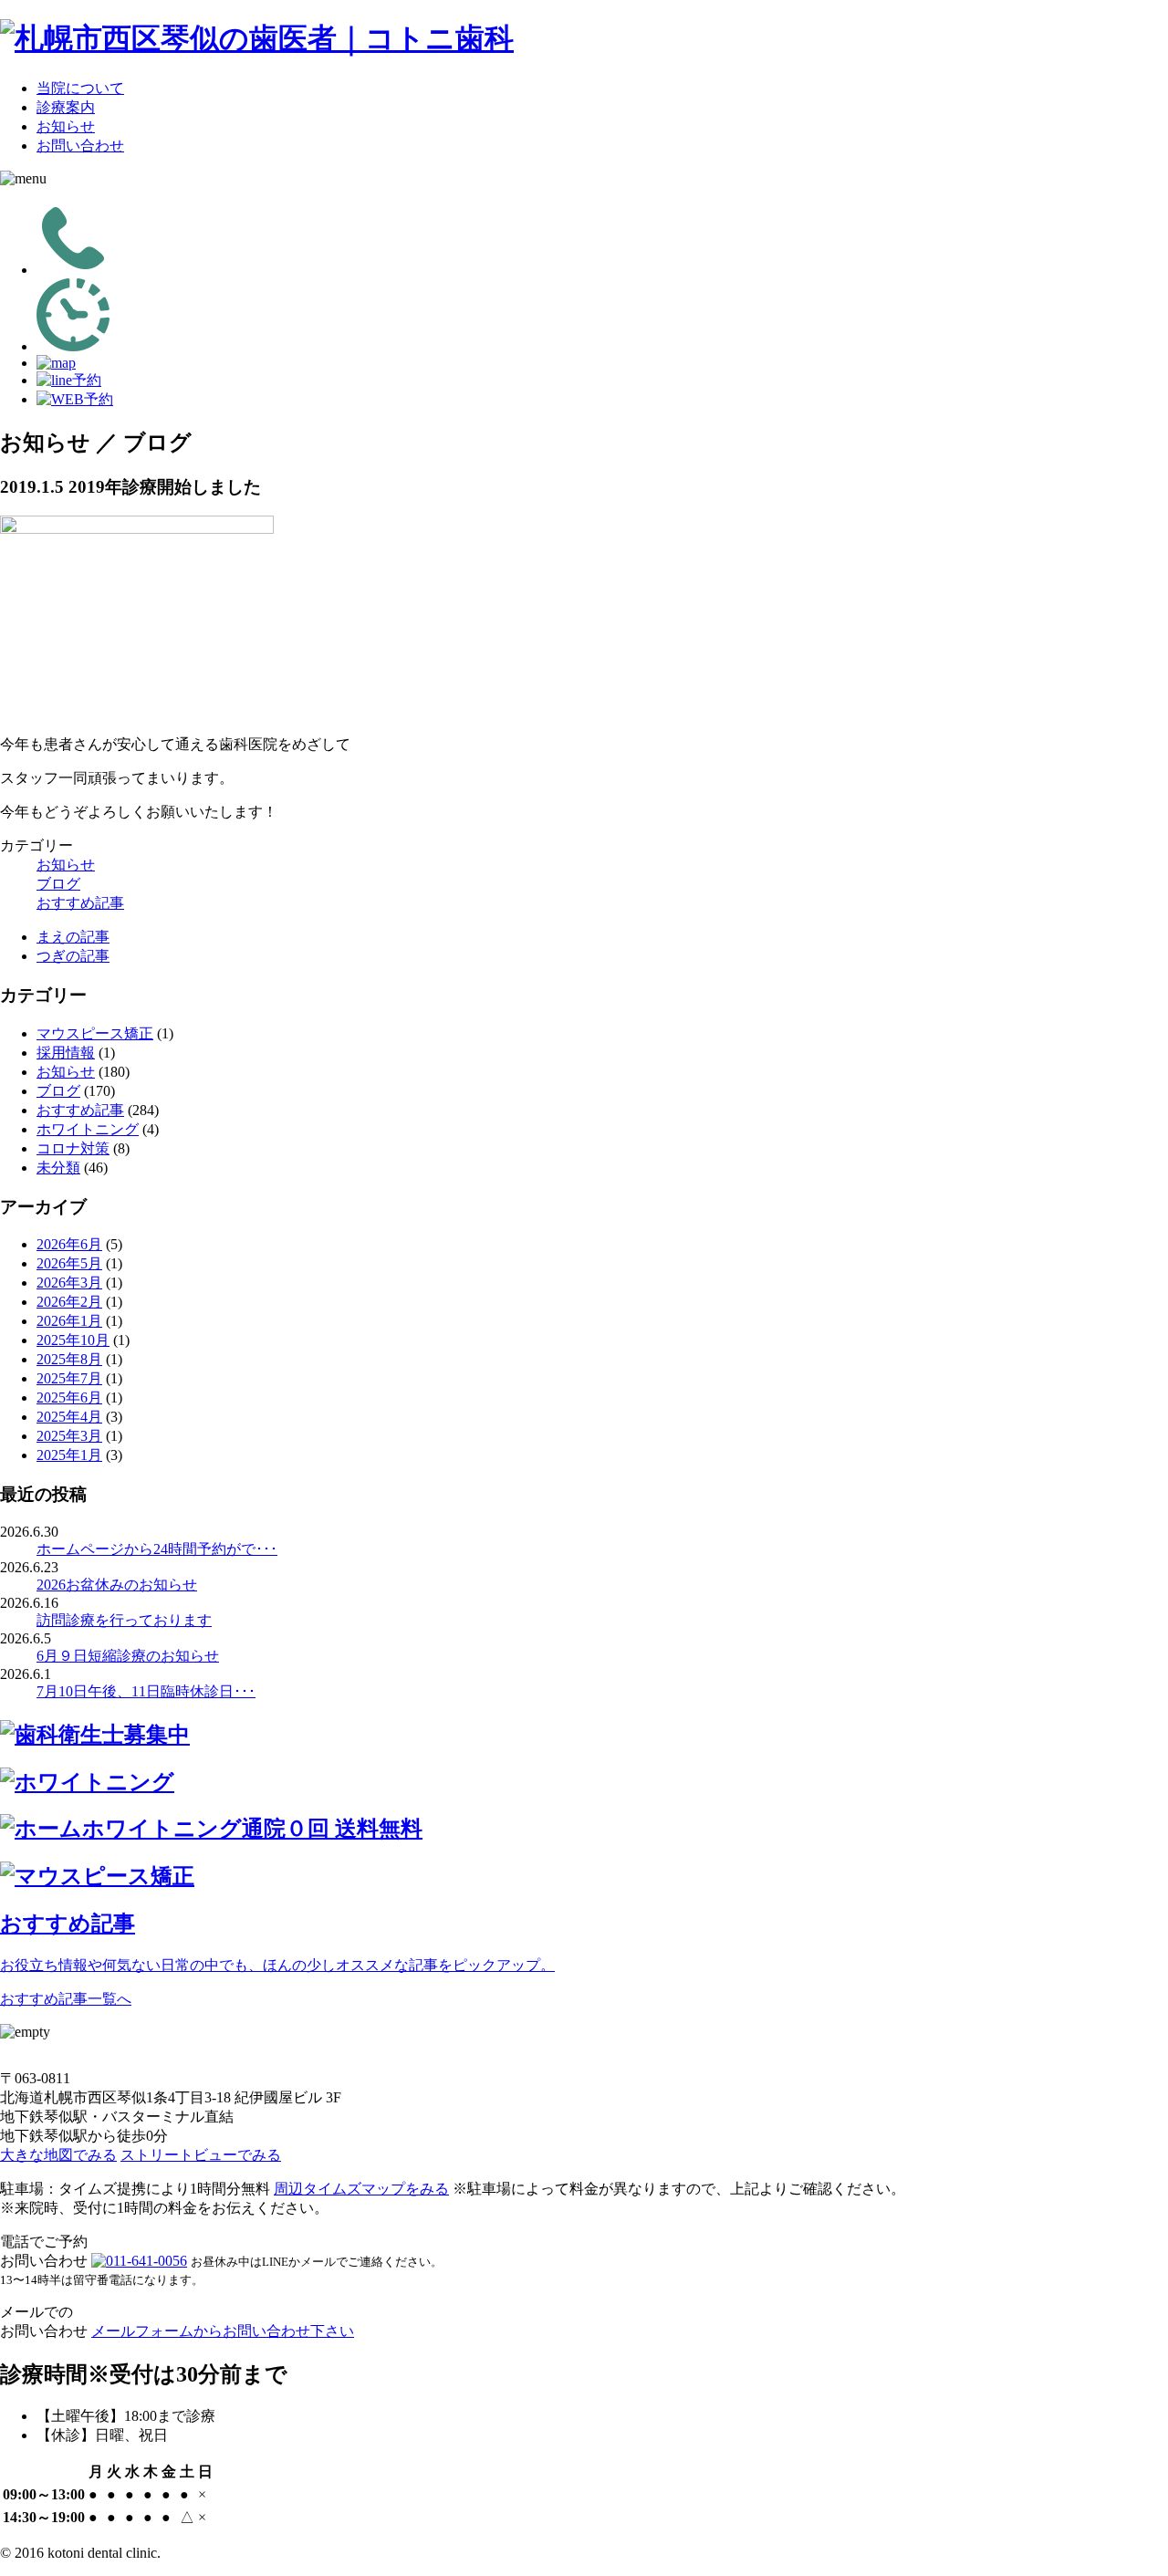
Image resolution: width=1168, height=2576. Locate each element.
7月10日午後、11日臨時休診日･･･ (146, 1691)
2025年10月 (73, 1340)
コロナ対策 (73, 1148)
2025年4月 (69, 1417)
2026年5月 (69, 1263)
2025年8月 (69, 1359)
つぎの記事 (73, 956)
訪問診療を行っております (124, 1620)
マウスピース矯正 (95, 1033)
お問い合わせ (80, 146)
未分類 (58, 1168)
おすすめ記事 (80, 903)
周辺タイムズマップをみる (361, 2189)
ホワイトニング (88, 1129)
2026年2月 (69, 1302)
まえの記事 (73, 937)
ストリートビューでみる (201, 2155)
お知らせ (66, 126)
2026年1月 (69, 1321)
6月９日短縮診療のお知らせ (128, 1656)
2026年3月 (69, 1283)
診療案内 (66, 107)
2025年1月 (69, 1455)
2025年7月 (69, 1378)
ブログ (58, 884)
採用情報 (66, 1053)
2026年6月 (69, 1244)
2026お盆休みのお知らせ (117, 1585)
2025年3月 (69, 1436)
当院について (80, 88)
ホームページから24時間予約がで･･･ (157, 1549)
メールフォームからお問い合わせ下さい (223, 2331)
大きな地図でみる (58, 2155)
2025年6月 (69, 1398)
